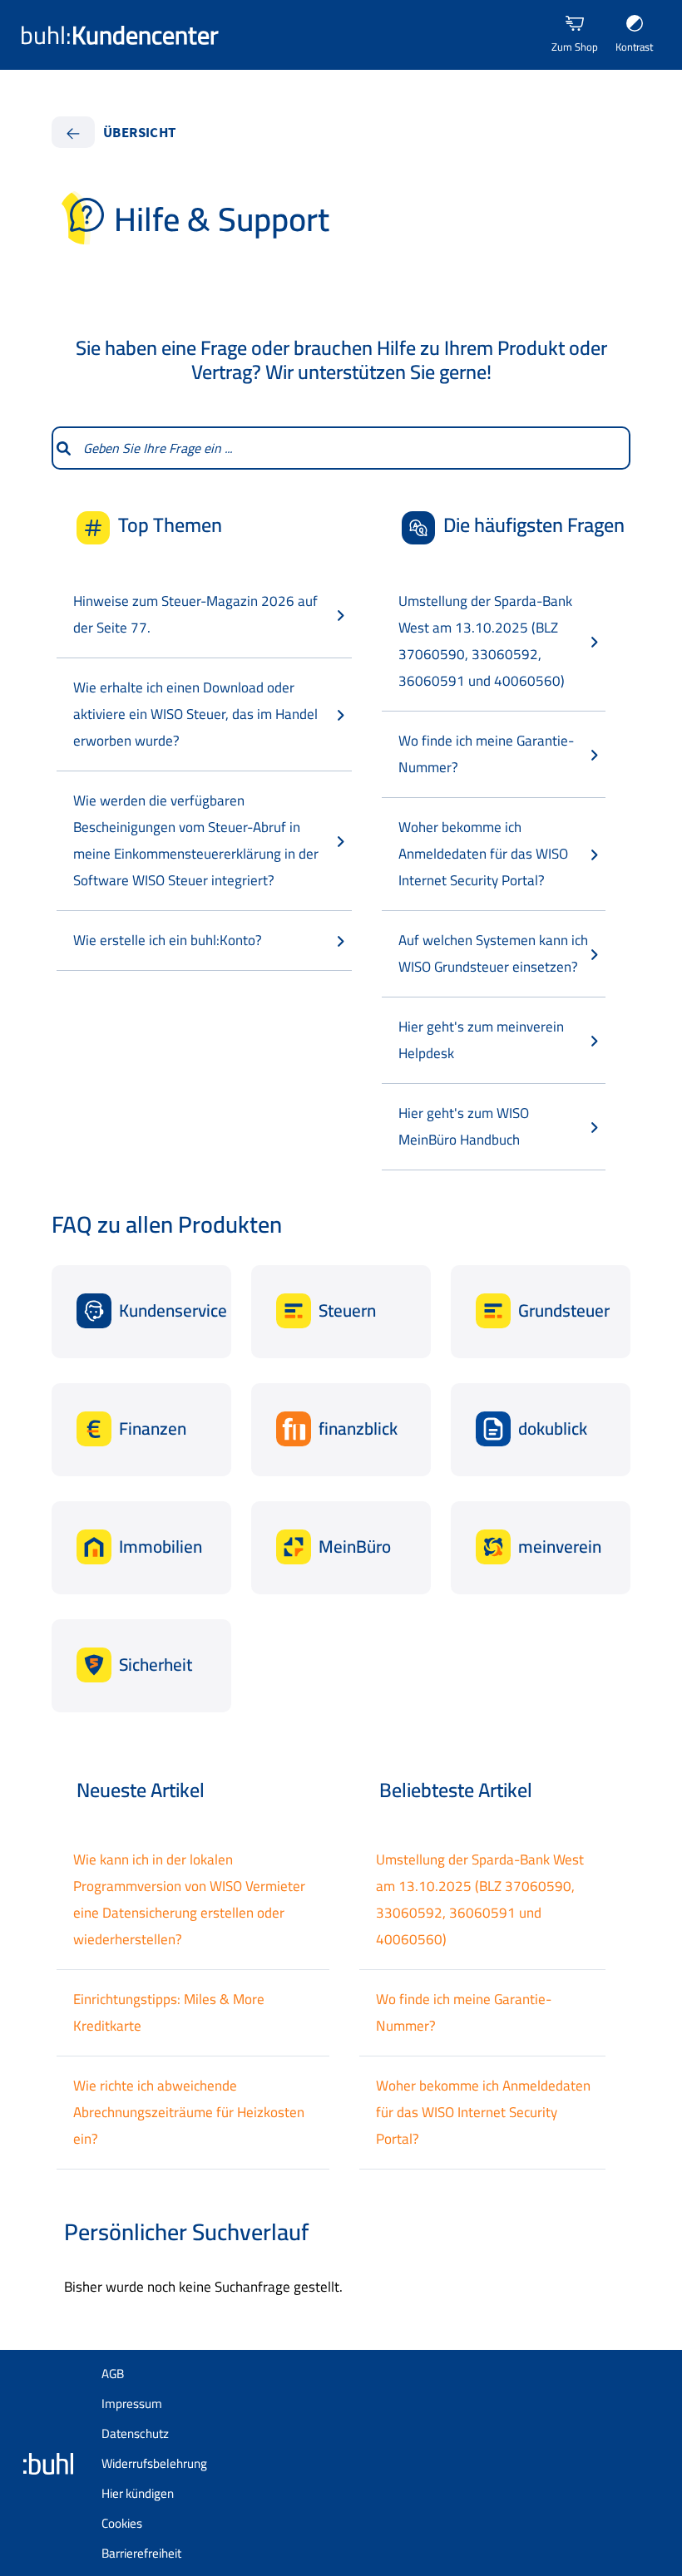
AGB (113, 2374)
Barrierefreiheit (141, 2553)
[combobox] (352, 448)
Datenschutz (135, 2433)
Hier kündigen (138, 2493)
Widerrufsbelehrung (154, 2463)
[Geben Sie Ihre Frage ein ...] (63, 448)
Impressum (132, 2404)
